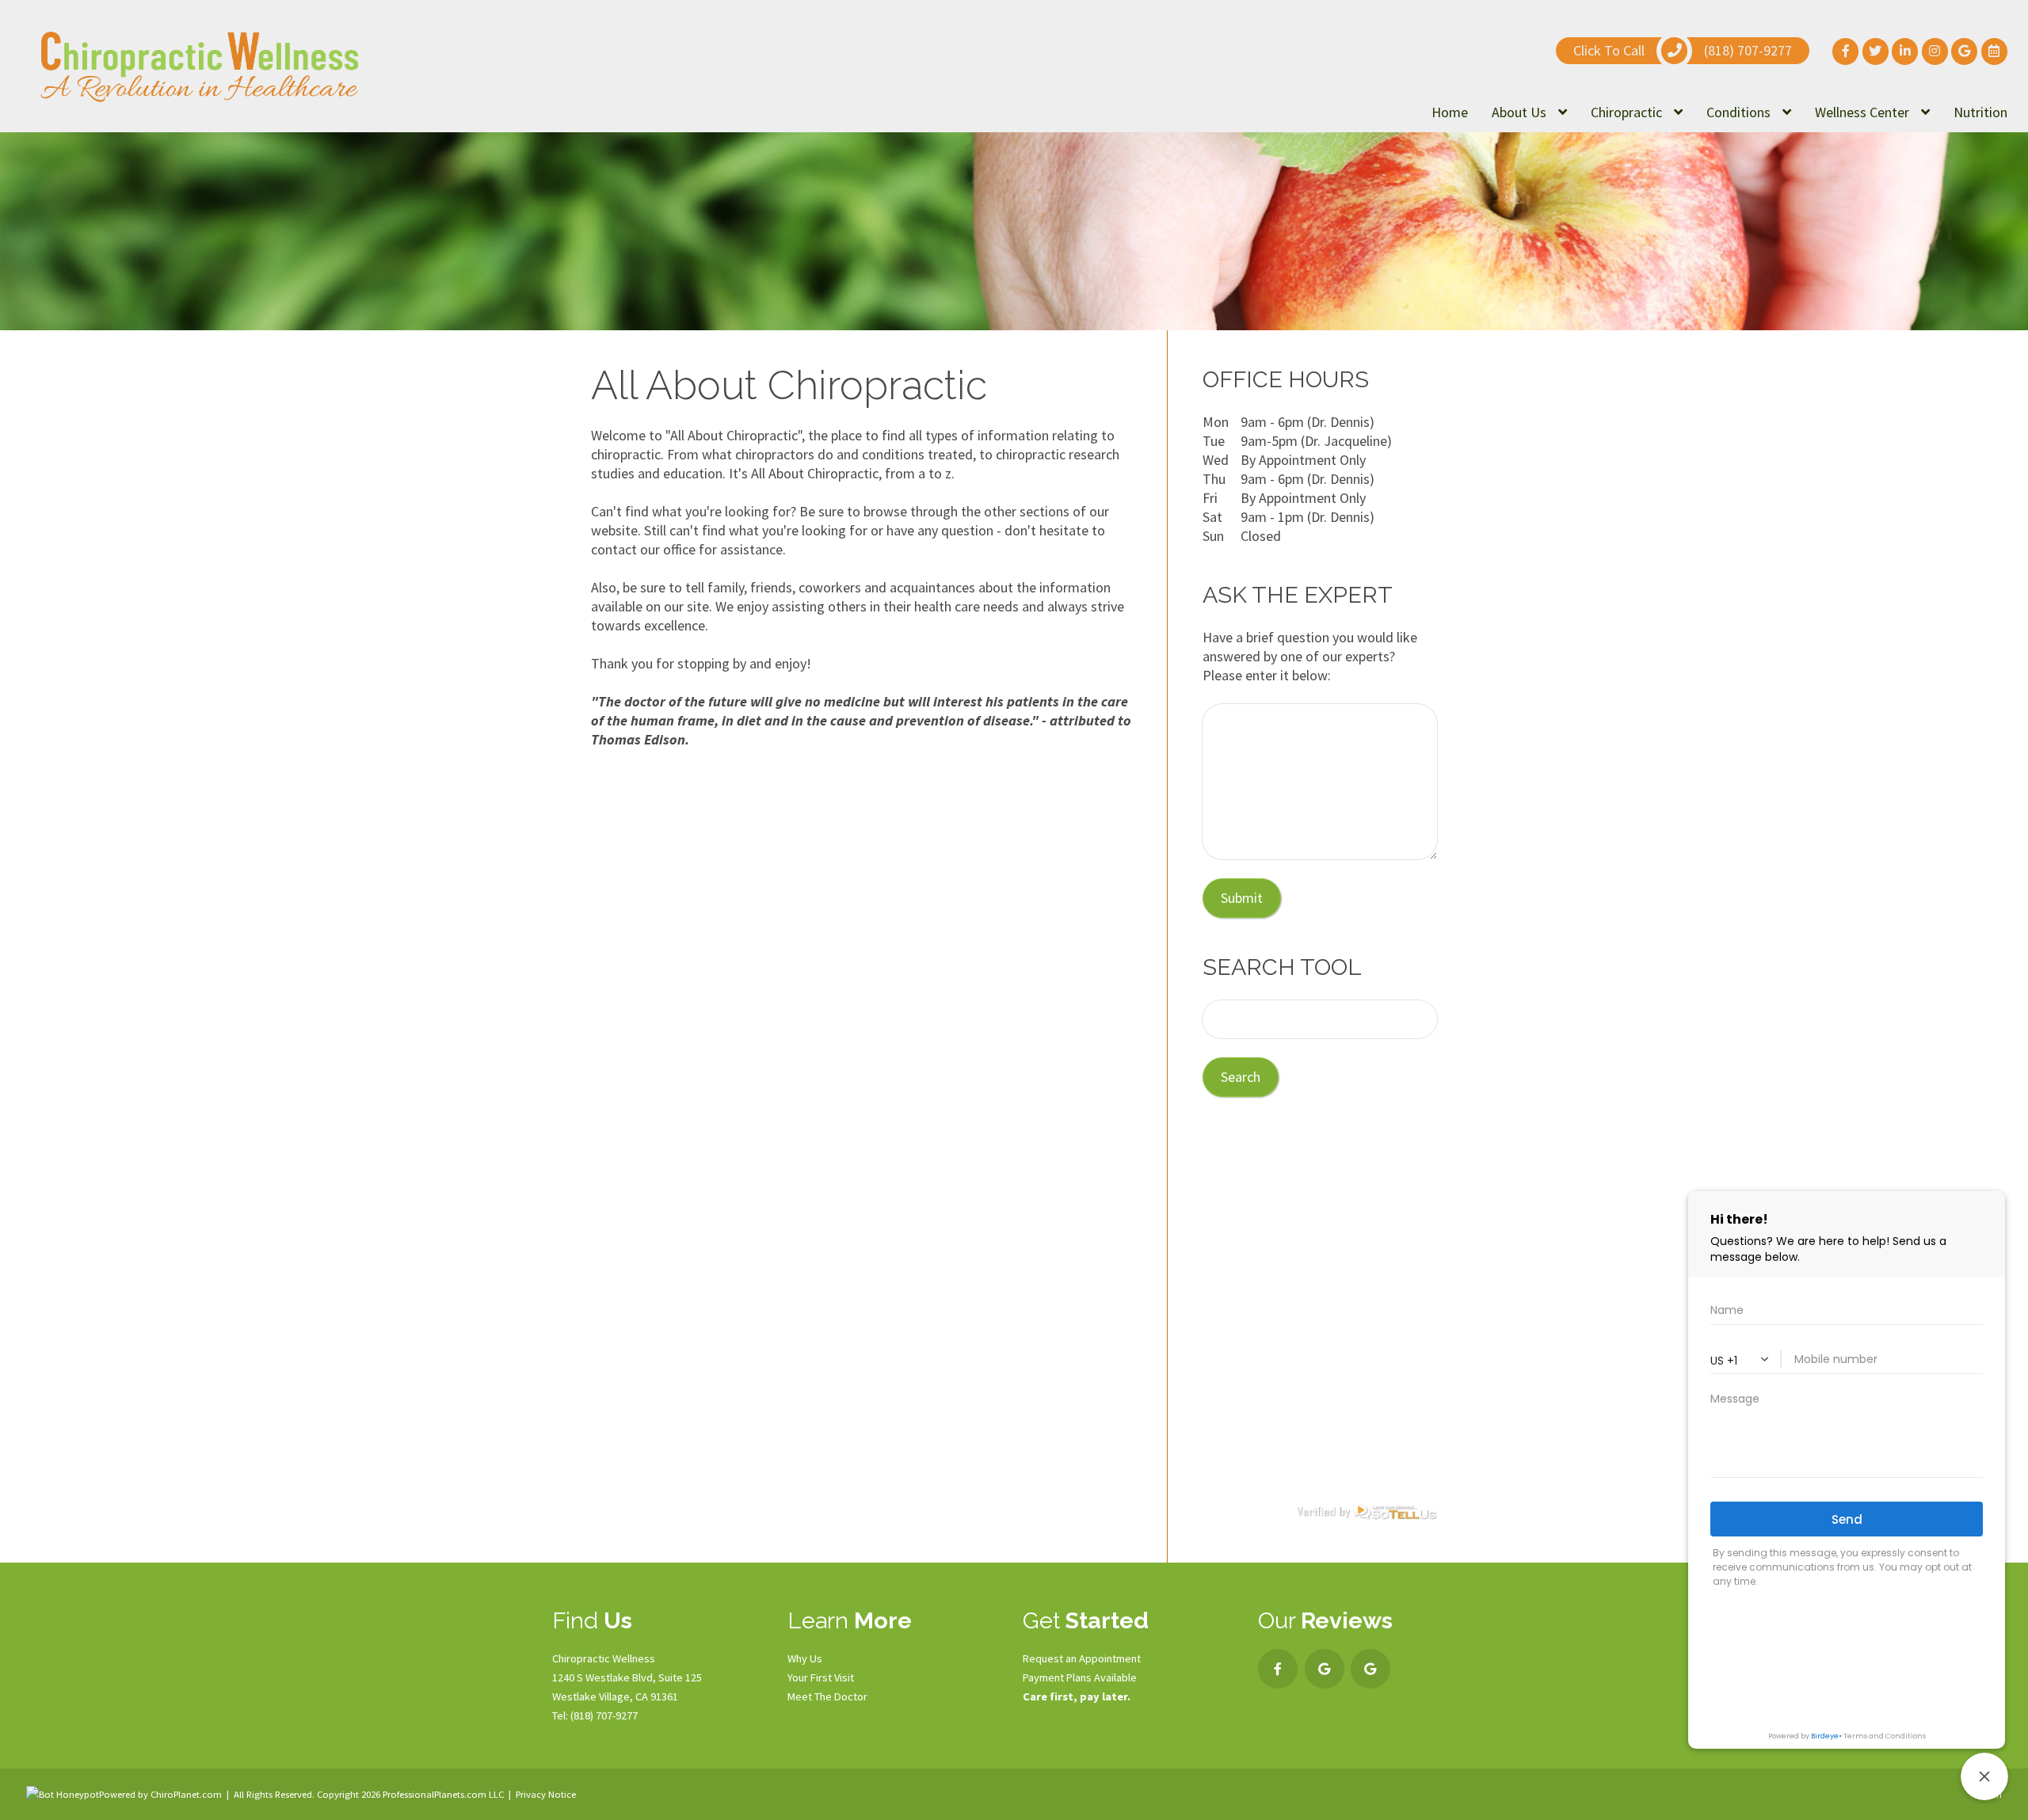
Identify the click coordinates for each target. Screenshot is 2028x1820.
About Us (1521, 112)
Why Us (805, 1658)
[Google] (1325, 1669)
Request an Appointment (1082, 1658)
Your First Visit (821, 1677)
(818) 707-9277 (604, 1715)
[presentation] (63, 1794)
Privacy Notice (546, 1794)
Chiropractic (1628, 112)
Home (1450, 112)
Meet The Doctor (827, 1696)
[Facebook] (1278, 1669)
